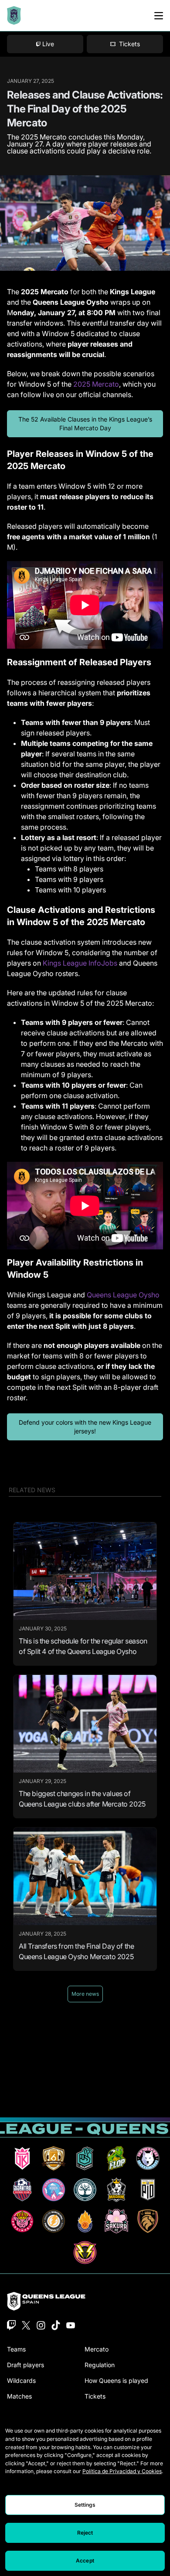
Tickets (95, 2396)
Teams (16, 2349)
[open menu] (159, 16)
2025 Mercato (96, 384)
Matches (19, 2396)
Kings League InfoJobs (80, 963)
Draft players (25, 2365)
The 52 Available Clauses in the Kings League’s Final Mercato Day (85, 424)
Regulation (100, 2365)
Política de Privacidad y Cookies (122, 2471)
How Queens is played (116, 2380)
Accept (85, 2561)
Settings (85, 2505)
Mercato (97, 2349)
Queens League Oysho (123, 1295)
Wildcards (21, 2380)
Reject (85, 2533)
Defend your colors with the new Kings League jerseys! (85, 1427)
